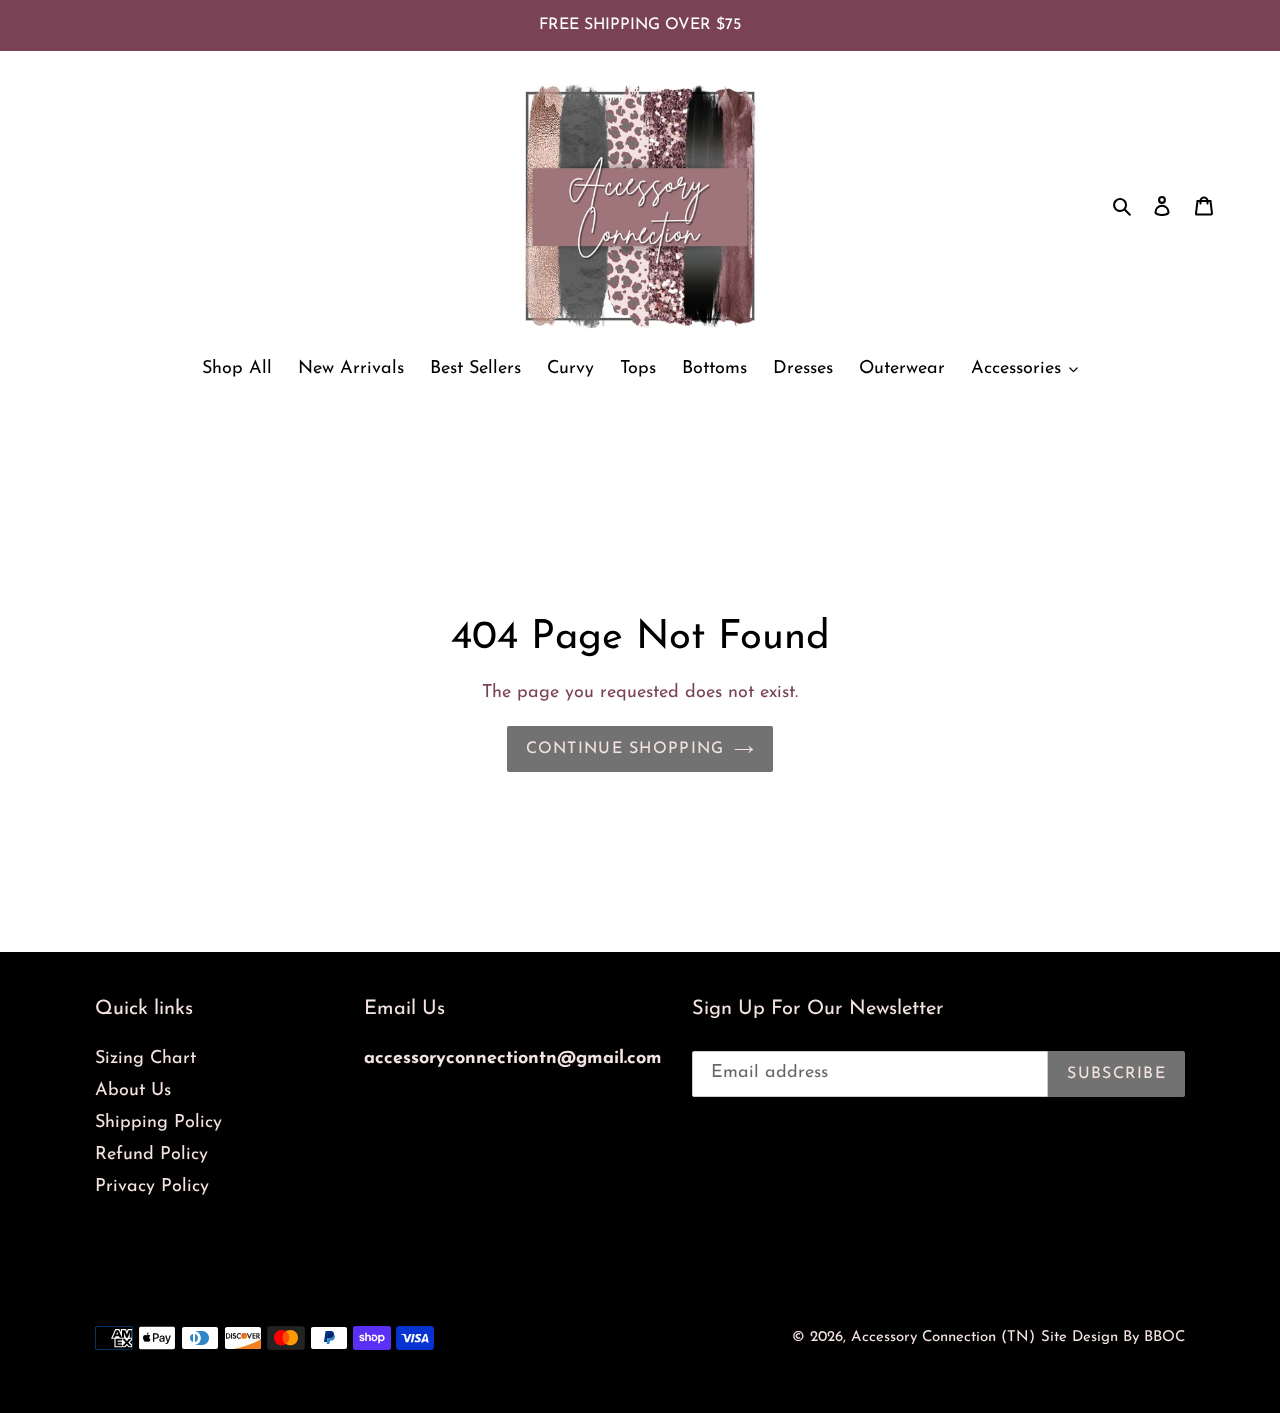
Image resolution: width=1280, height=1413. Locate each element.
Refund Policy (151, 1155)
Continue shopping (625, 749)
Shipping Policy (158, 1123)
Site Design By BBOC (1113, 1337)
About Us (133, 1091)
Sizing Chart (145, 1059)
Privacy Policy (152, 1187)
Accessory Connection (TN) (943, 1337)
